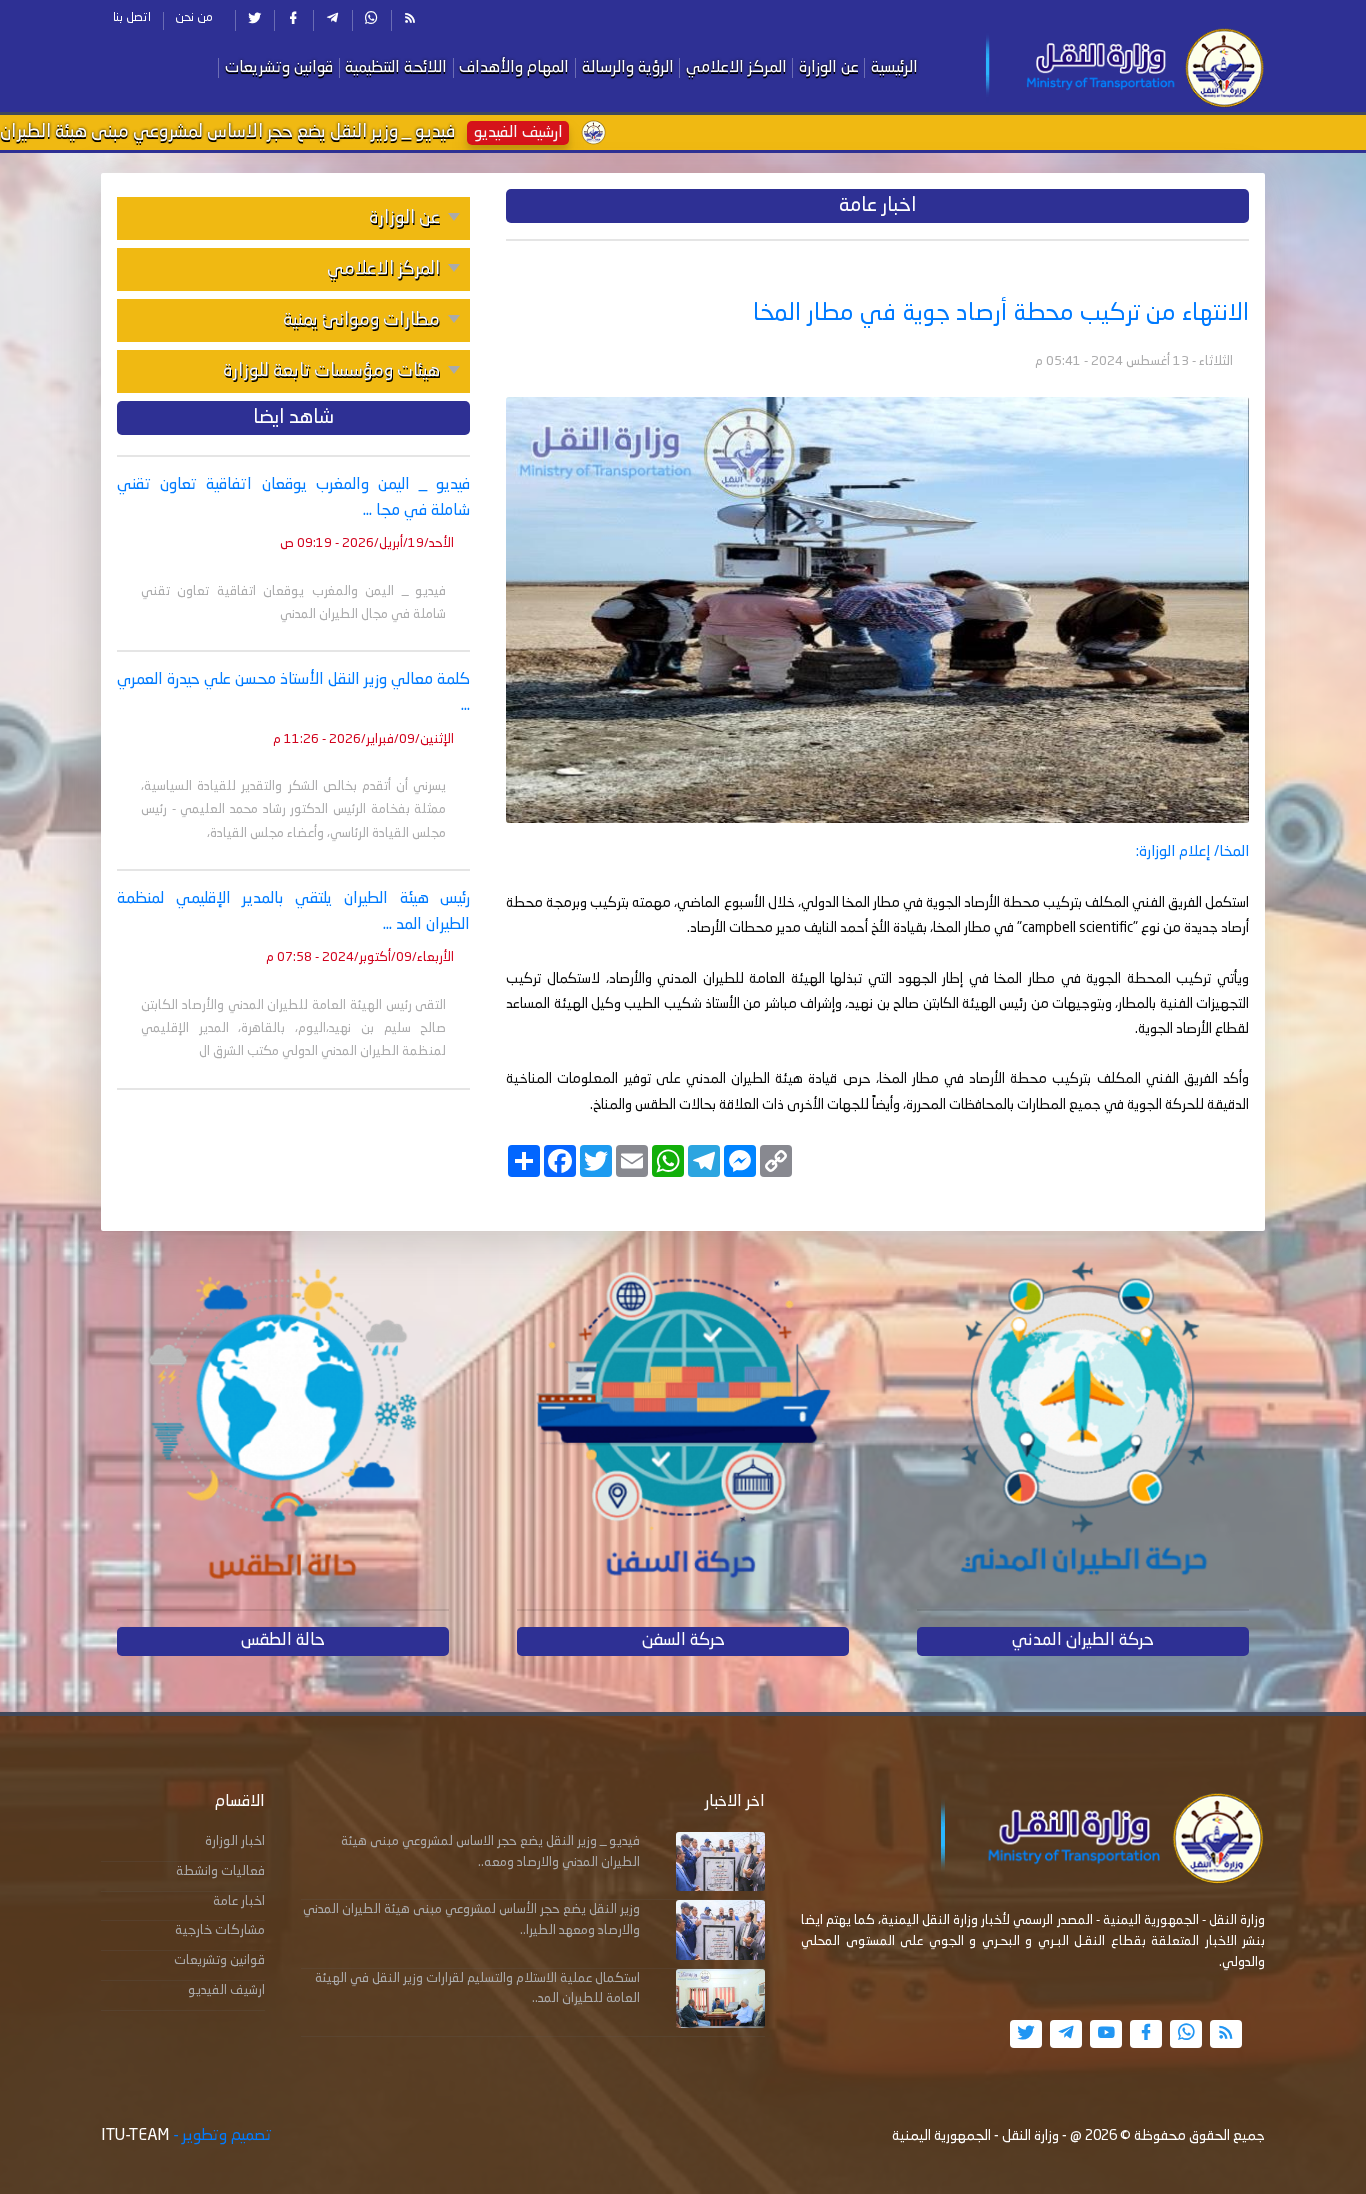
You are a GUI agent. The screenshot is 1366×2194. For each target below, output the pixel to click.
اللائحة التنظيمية (396, 68)
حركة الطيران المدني (1083, 1640)
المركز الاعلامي (736, 68)
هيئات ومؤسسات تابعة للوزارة (331, 371)
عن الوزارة (829, 68)
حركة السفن (683, 1640)
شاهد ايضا (293, 418)
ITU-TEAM (135, 2136)
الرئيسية (894, 68)
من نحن (194, 18)
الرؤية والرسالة (628, 68)
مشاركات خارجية (220, 1930)
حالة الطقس (283, 1640)
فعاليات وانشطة (220, 1871)
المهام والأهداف (514, 68)
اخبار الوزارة (235, 1841)
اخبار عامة (239, 1901)
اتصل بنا (132, 18)
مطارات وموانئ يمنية (361, 320)
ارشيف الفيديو (226, 1990)
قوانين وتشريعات (279, 68)
